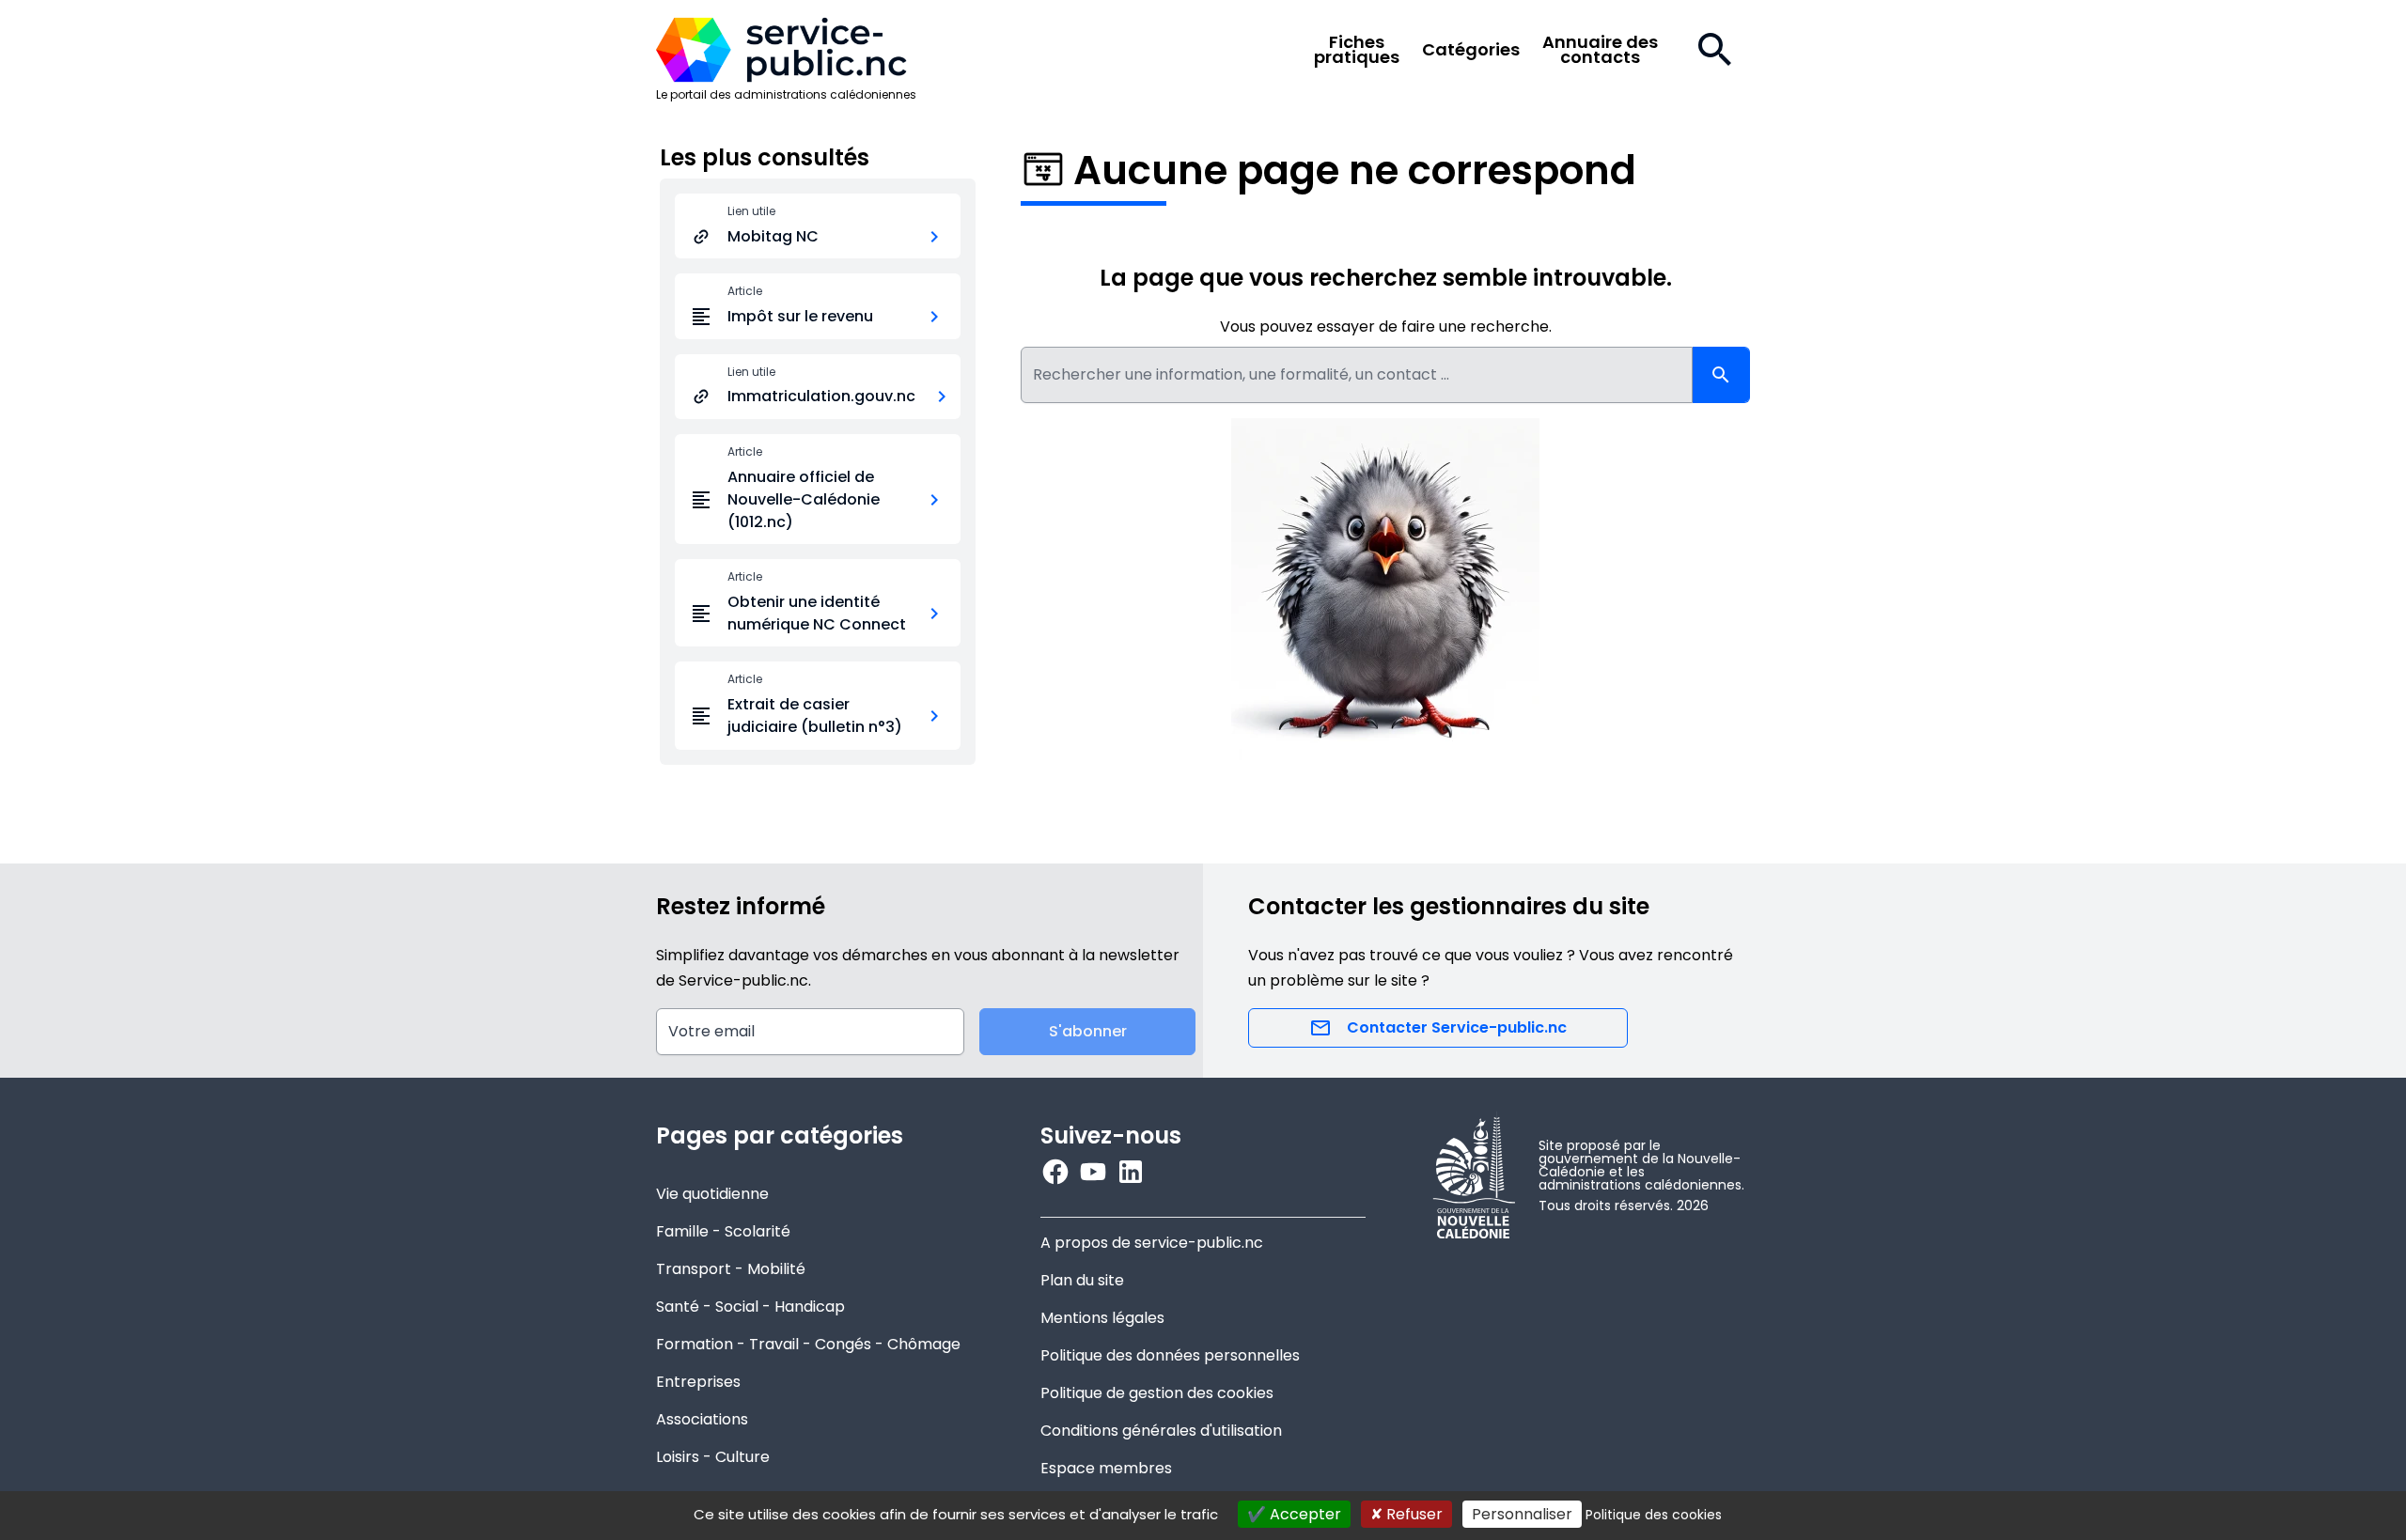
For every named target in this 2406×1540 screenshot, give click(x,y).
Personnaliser (1522, 1514)
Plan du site (1082, 1280)
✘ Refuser (1406, 1514)
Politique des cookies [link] (1654, 1515)
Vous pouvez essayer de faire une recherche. (1386, 327)
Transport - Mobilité (731, 1269)
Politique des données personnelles (1170, 1355)
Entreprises (698, 1382)
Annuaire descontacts (1600, 50)
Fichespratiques (1357, 50)
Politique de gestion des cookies (1157, 1393)
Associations (702, 1419)
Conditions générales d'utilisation (1161, 1431)
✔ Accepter (1294, 1514)
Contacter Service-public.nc (1457, 1027)
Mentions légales (1102, 1318)
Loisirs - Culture (713, 1457)
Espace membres (1106, 1468)
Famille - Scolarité (723, 1231)
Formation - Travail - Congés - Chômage (808, 1344)
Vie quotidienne (712, 1194)
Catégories (1471, 50)
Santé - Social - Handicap (750, 1307)
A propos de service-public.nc (1152, 1243)
